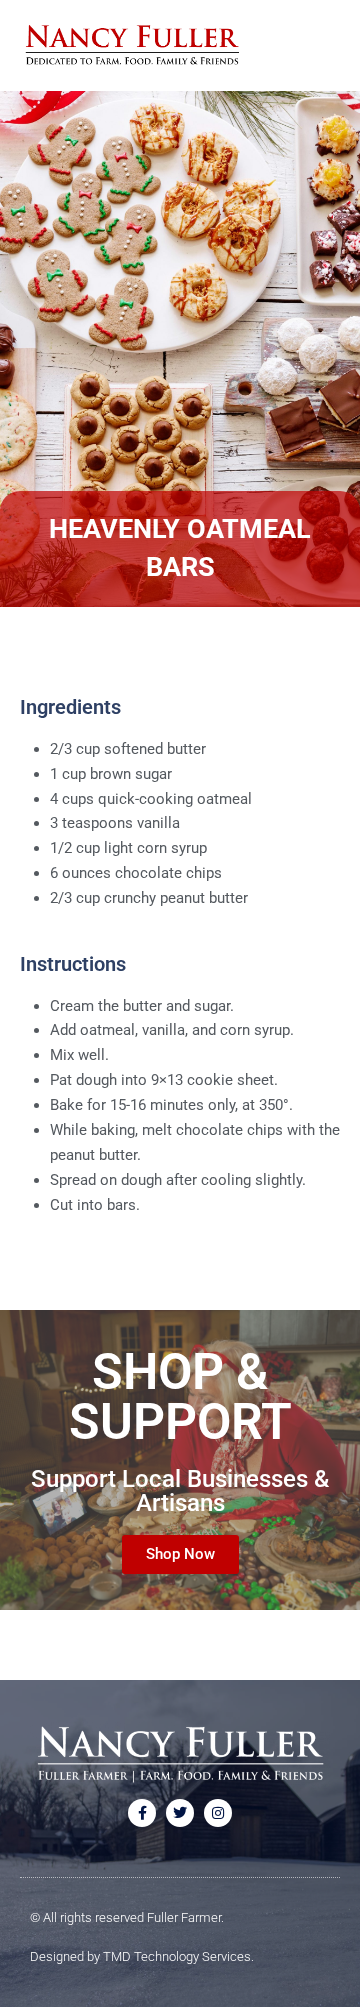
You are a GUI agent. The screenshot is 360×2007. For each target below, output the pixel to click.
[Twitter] (180, 1813)
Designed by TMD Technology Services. (142, 1956)
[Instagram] (218, 1813)
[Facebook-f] (142, 1813)
